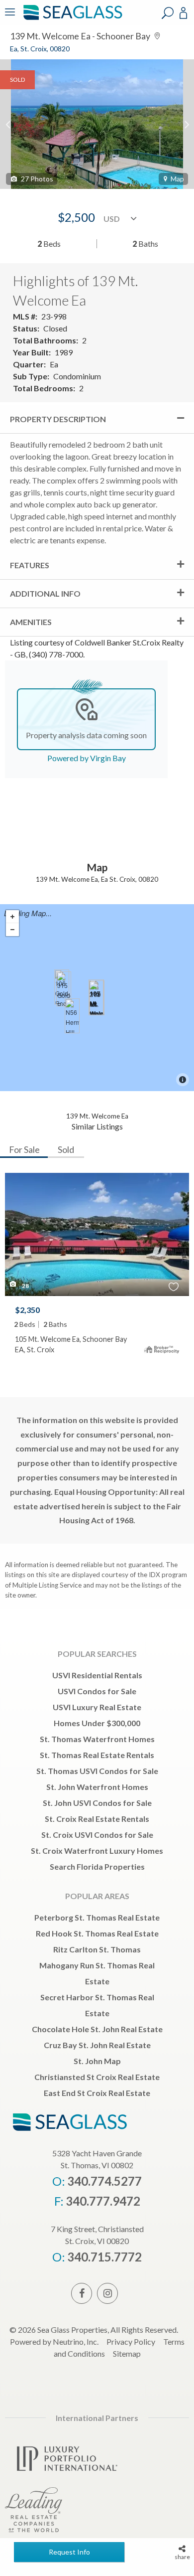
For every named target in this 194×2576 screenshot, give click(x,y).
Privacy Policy (131, 2341)
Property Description (58, 419)
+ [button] (12, 917)
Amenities (31, 622)
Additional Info (45, 593)
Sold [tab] (66, 1149)
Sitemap (127, 2353)
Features (30, 565)
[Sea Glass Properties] (71, 19)
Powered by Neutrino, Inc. (54, 2341)
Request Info (69, 2552)
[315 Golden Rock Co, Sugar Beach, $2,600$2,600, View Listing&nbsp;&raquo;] (64, 989)
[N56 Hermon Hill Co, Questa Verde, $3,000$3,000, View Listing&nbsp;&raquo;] (72, 1016)
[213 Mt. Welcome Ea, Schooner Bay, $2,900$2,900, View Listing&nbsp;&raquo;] (96, 998)
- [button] (12, 930)
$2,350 (27, 1310)
